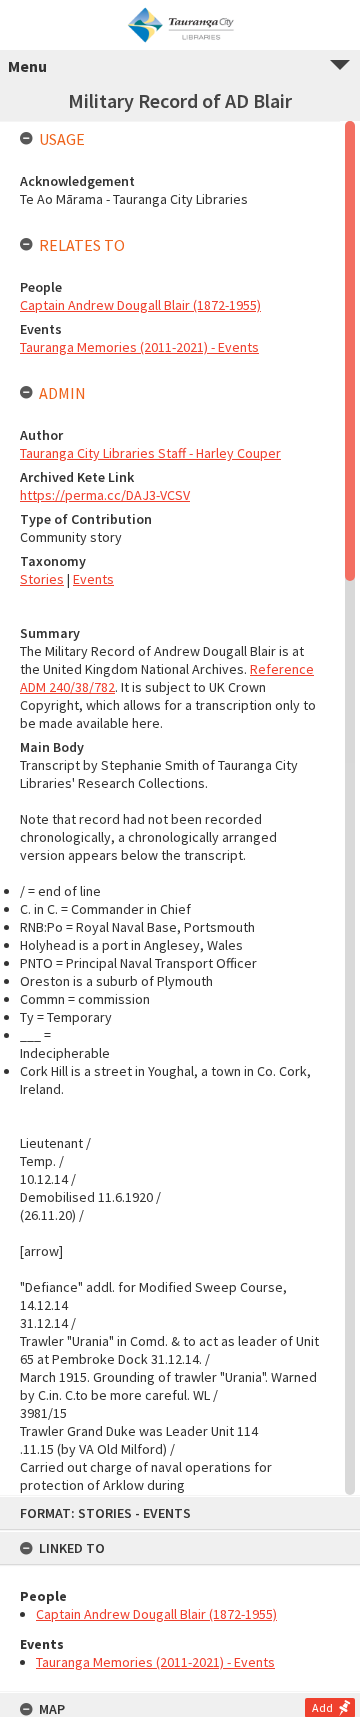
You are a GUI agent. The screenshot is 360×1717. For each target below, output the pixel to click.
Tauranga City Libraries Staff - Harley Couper (150, 453)
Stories (42, 579)
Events (93, 579)
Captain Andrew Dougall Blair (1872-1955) (156, 1614)
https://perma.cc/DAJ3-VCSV (105, 495)
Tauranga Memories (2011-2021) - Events (155, 1662)
